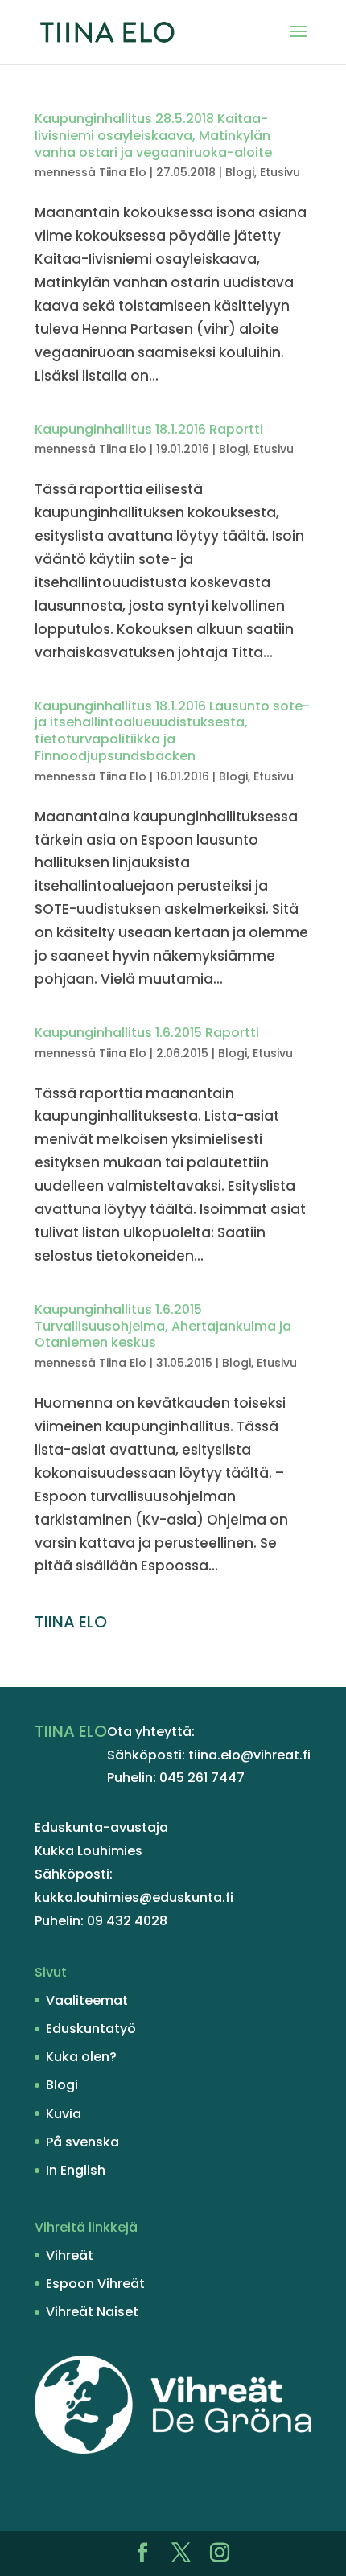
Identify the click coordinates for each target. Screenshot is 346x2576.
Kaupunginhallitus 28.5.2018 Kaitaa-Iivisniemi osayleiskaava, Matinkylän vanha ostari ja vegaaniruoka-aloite (153, 136)
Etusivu (280, 172)
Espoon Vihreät (95, 2284)
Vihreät (70, 2255)
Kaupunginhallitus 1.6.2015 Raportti (147, 1033)
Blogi (240, 172)
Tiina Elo (123, 172)
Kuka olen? (81, 2057)
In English (76, 2170)
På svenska (82, 2142)
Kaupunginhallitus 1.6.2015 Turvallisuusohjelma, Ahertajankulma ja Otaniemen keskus (163, 1326)
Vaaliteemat (87, 2000)
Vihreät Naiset (92, 2312)
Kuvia (64, 2114)
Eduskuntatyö (91, 2029)
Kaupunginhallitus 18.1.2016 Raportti (149, 429)
